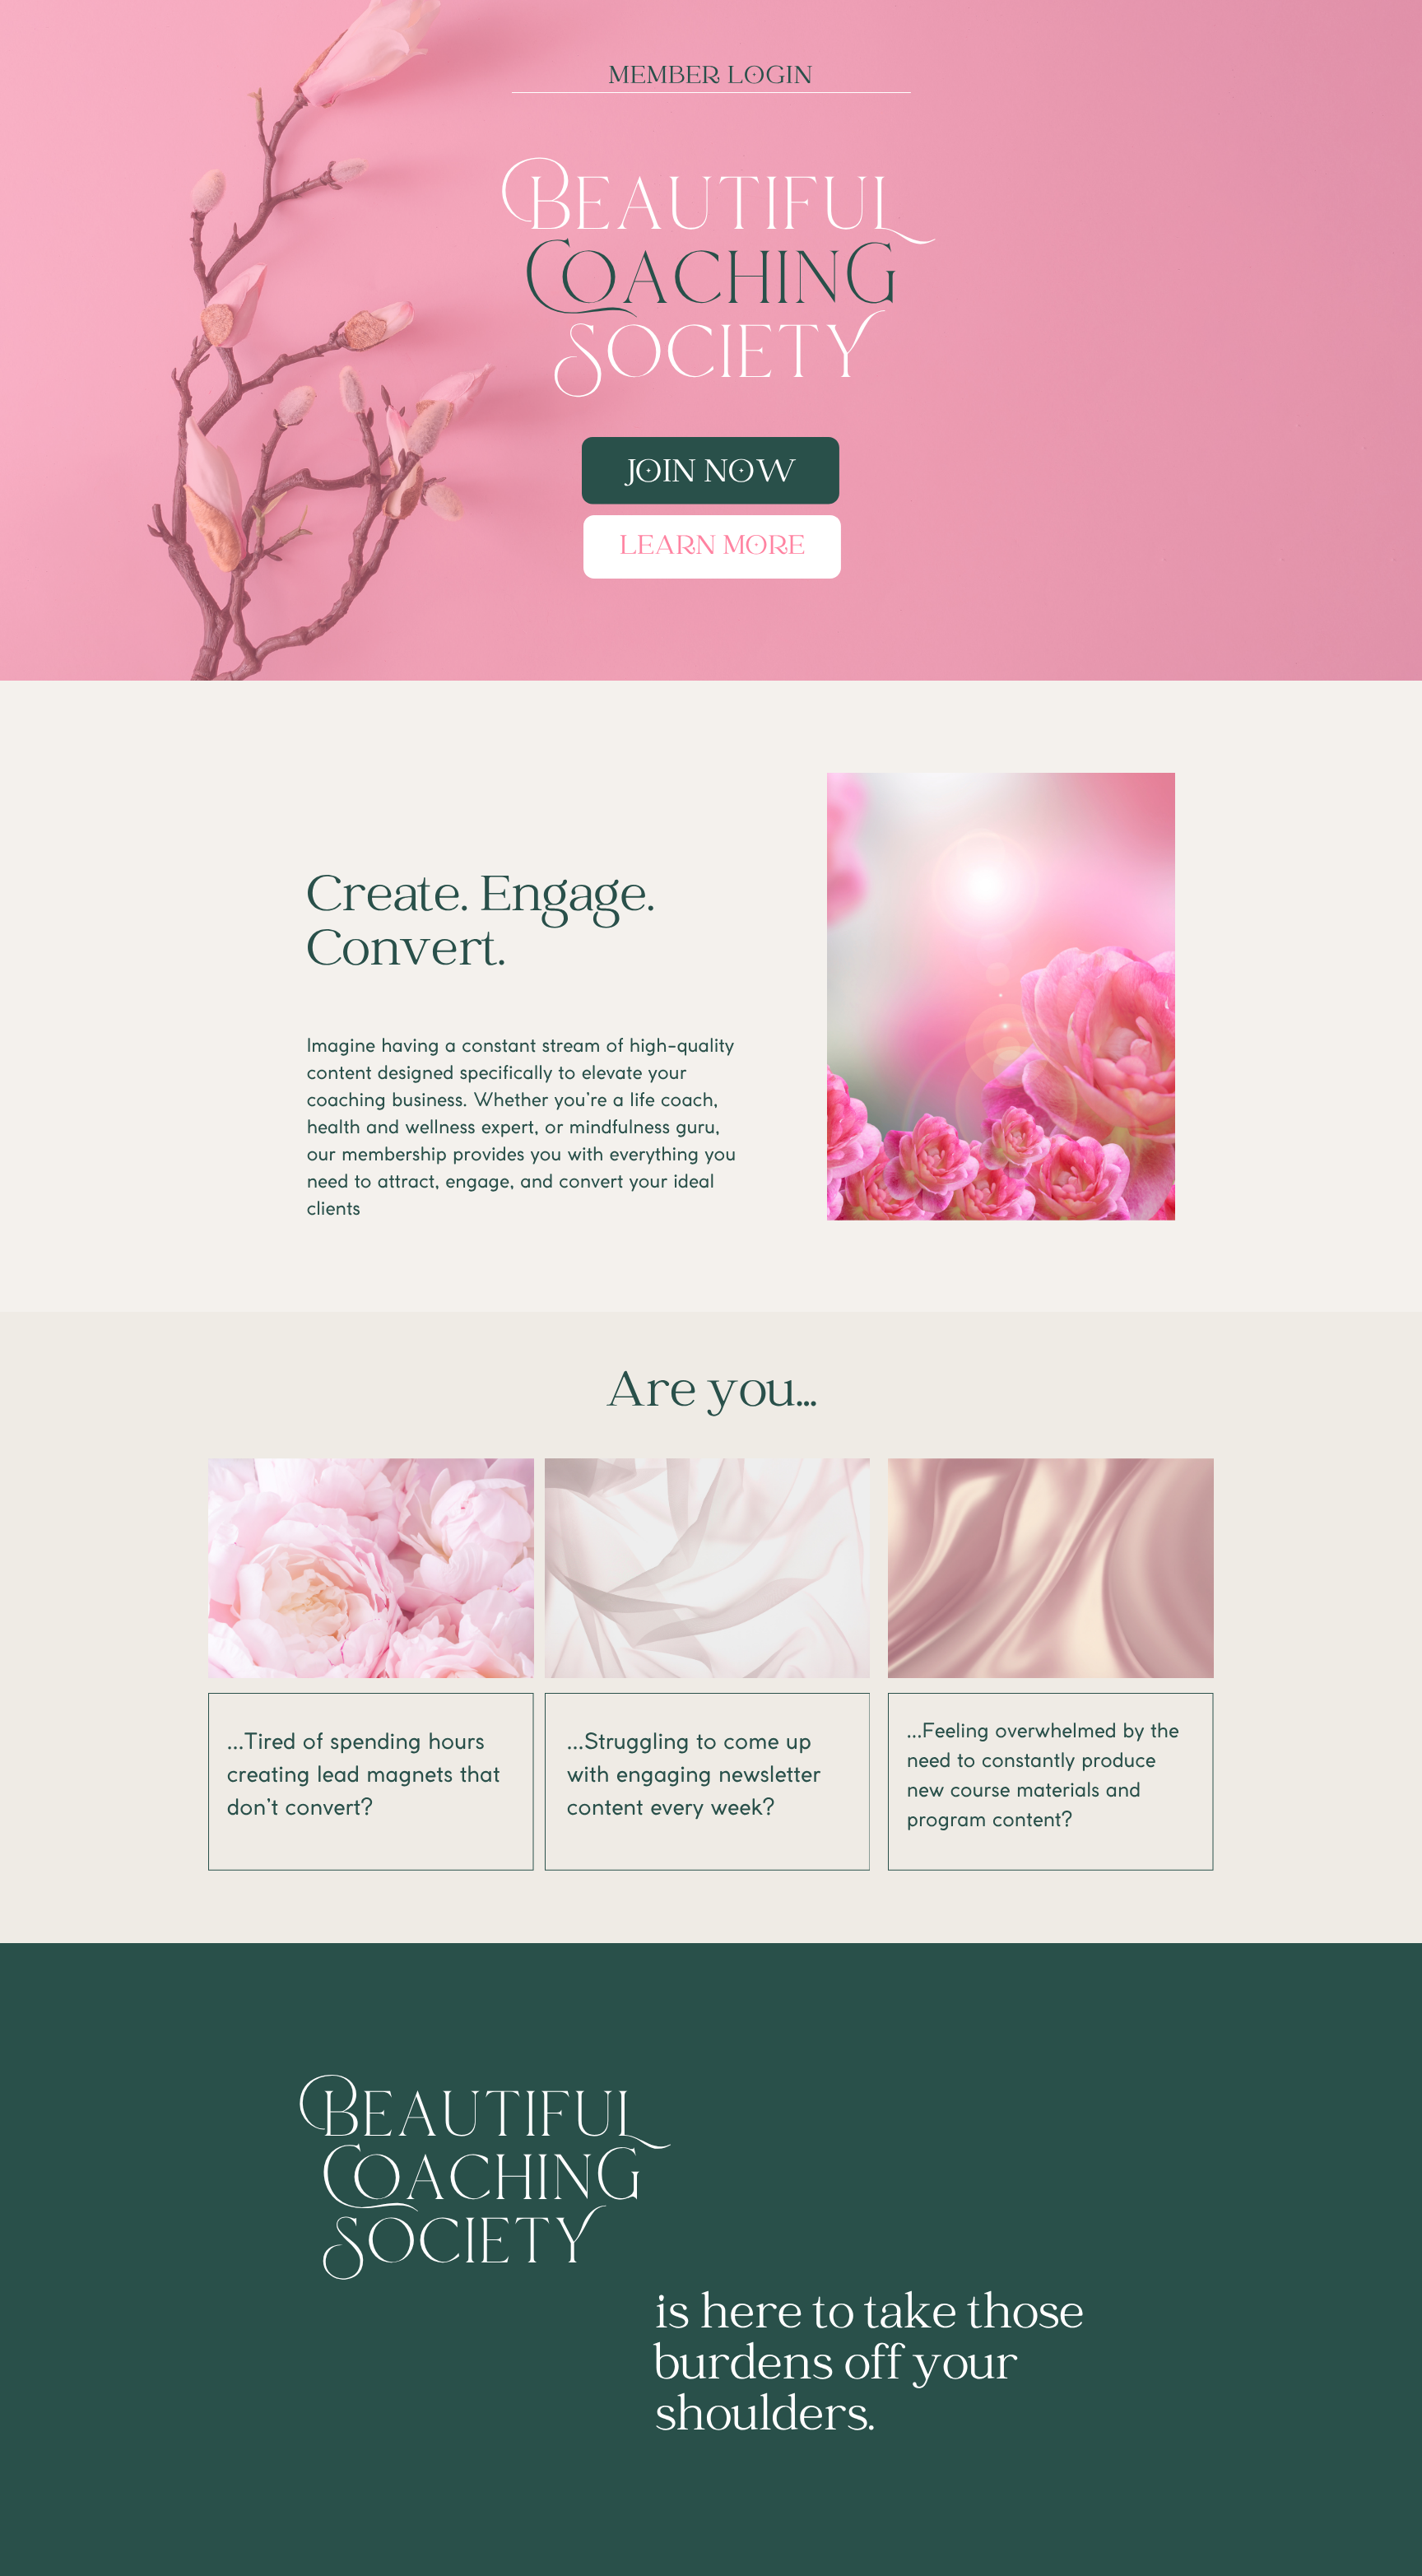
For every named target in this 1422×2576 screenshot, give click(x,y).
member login (711, 77)
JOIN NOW (712, 473)
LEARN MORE (712, 547)
